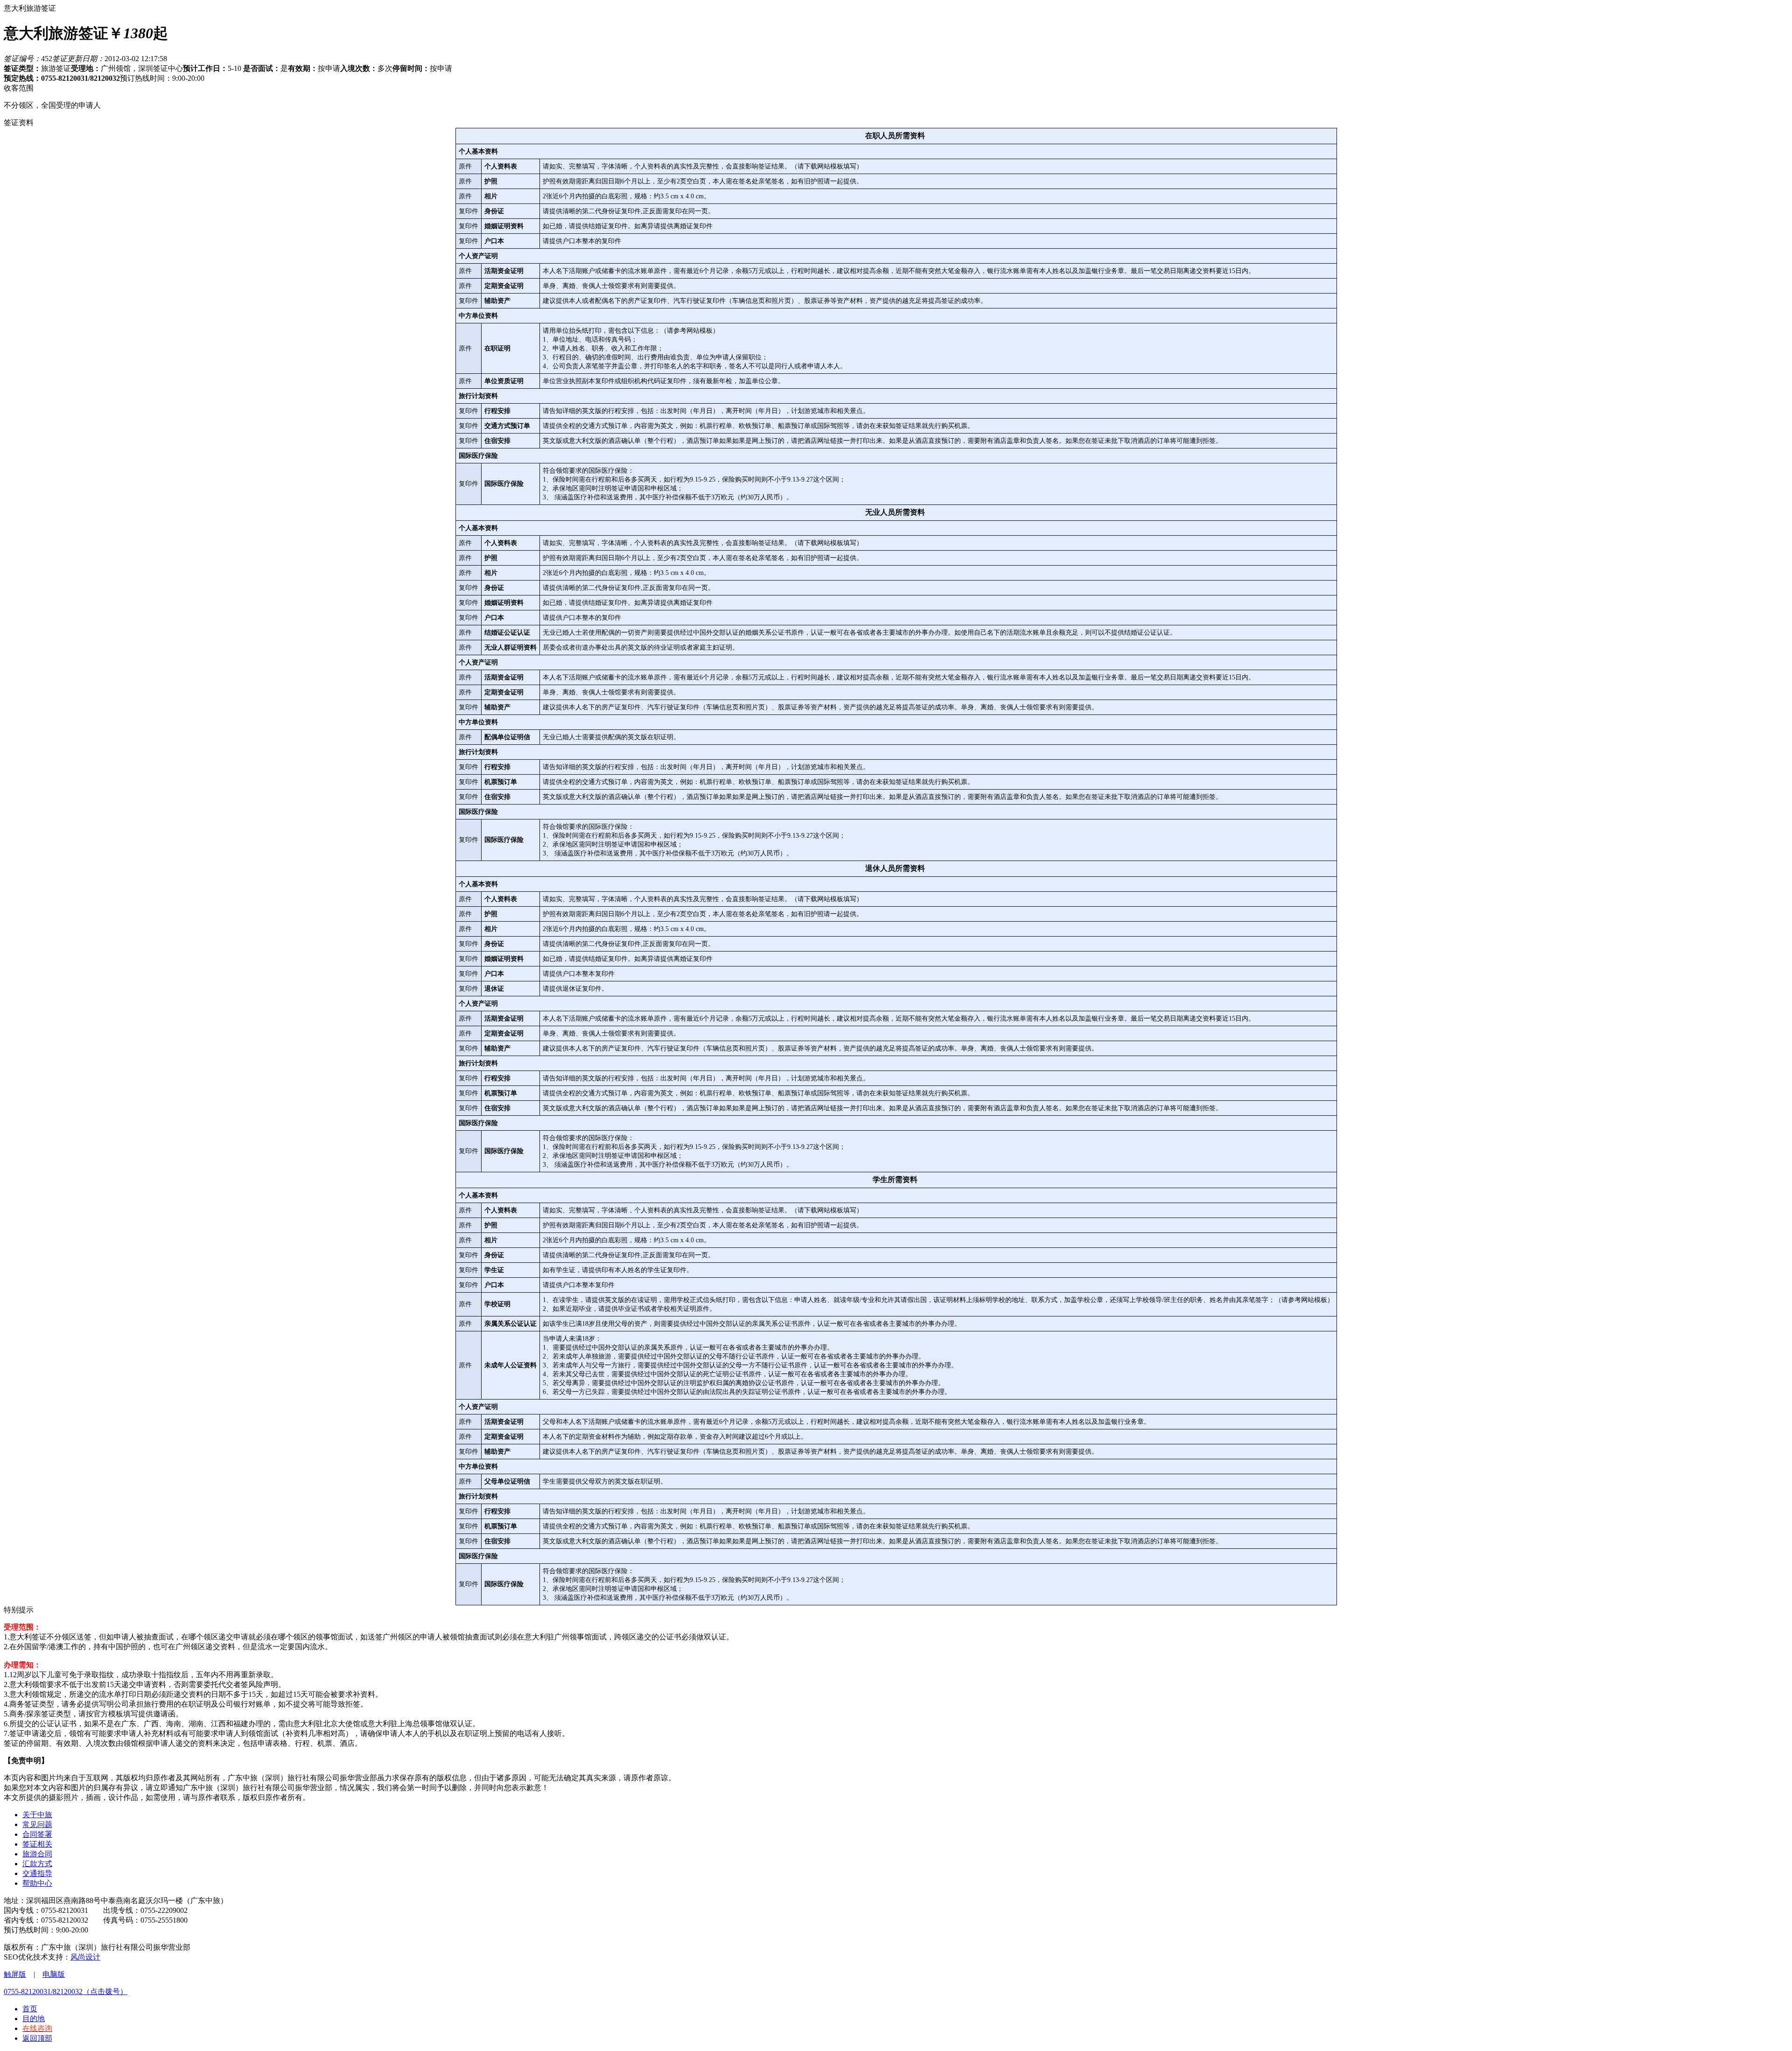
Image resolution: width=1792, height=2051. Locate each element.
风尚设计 (85, 1957)
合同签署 (37, 1834)
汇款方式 (37, 1864)
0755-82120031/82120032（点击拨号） (66, 1991)
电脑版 (54, 1974)
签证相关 (37, 1844)
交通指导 (37, 1873)
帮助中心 (37, 1883)
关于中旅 (37, 1815)
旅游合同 (37, 1854)
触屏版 (15, 1974)
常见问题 (37, 1824)
